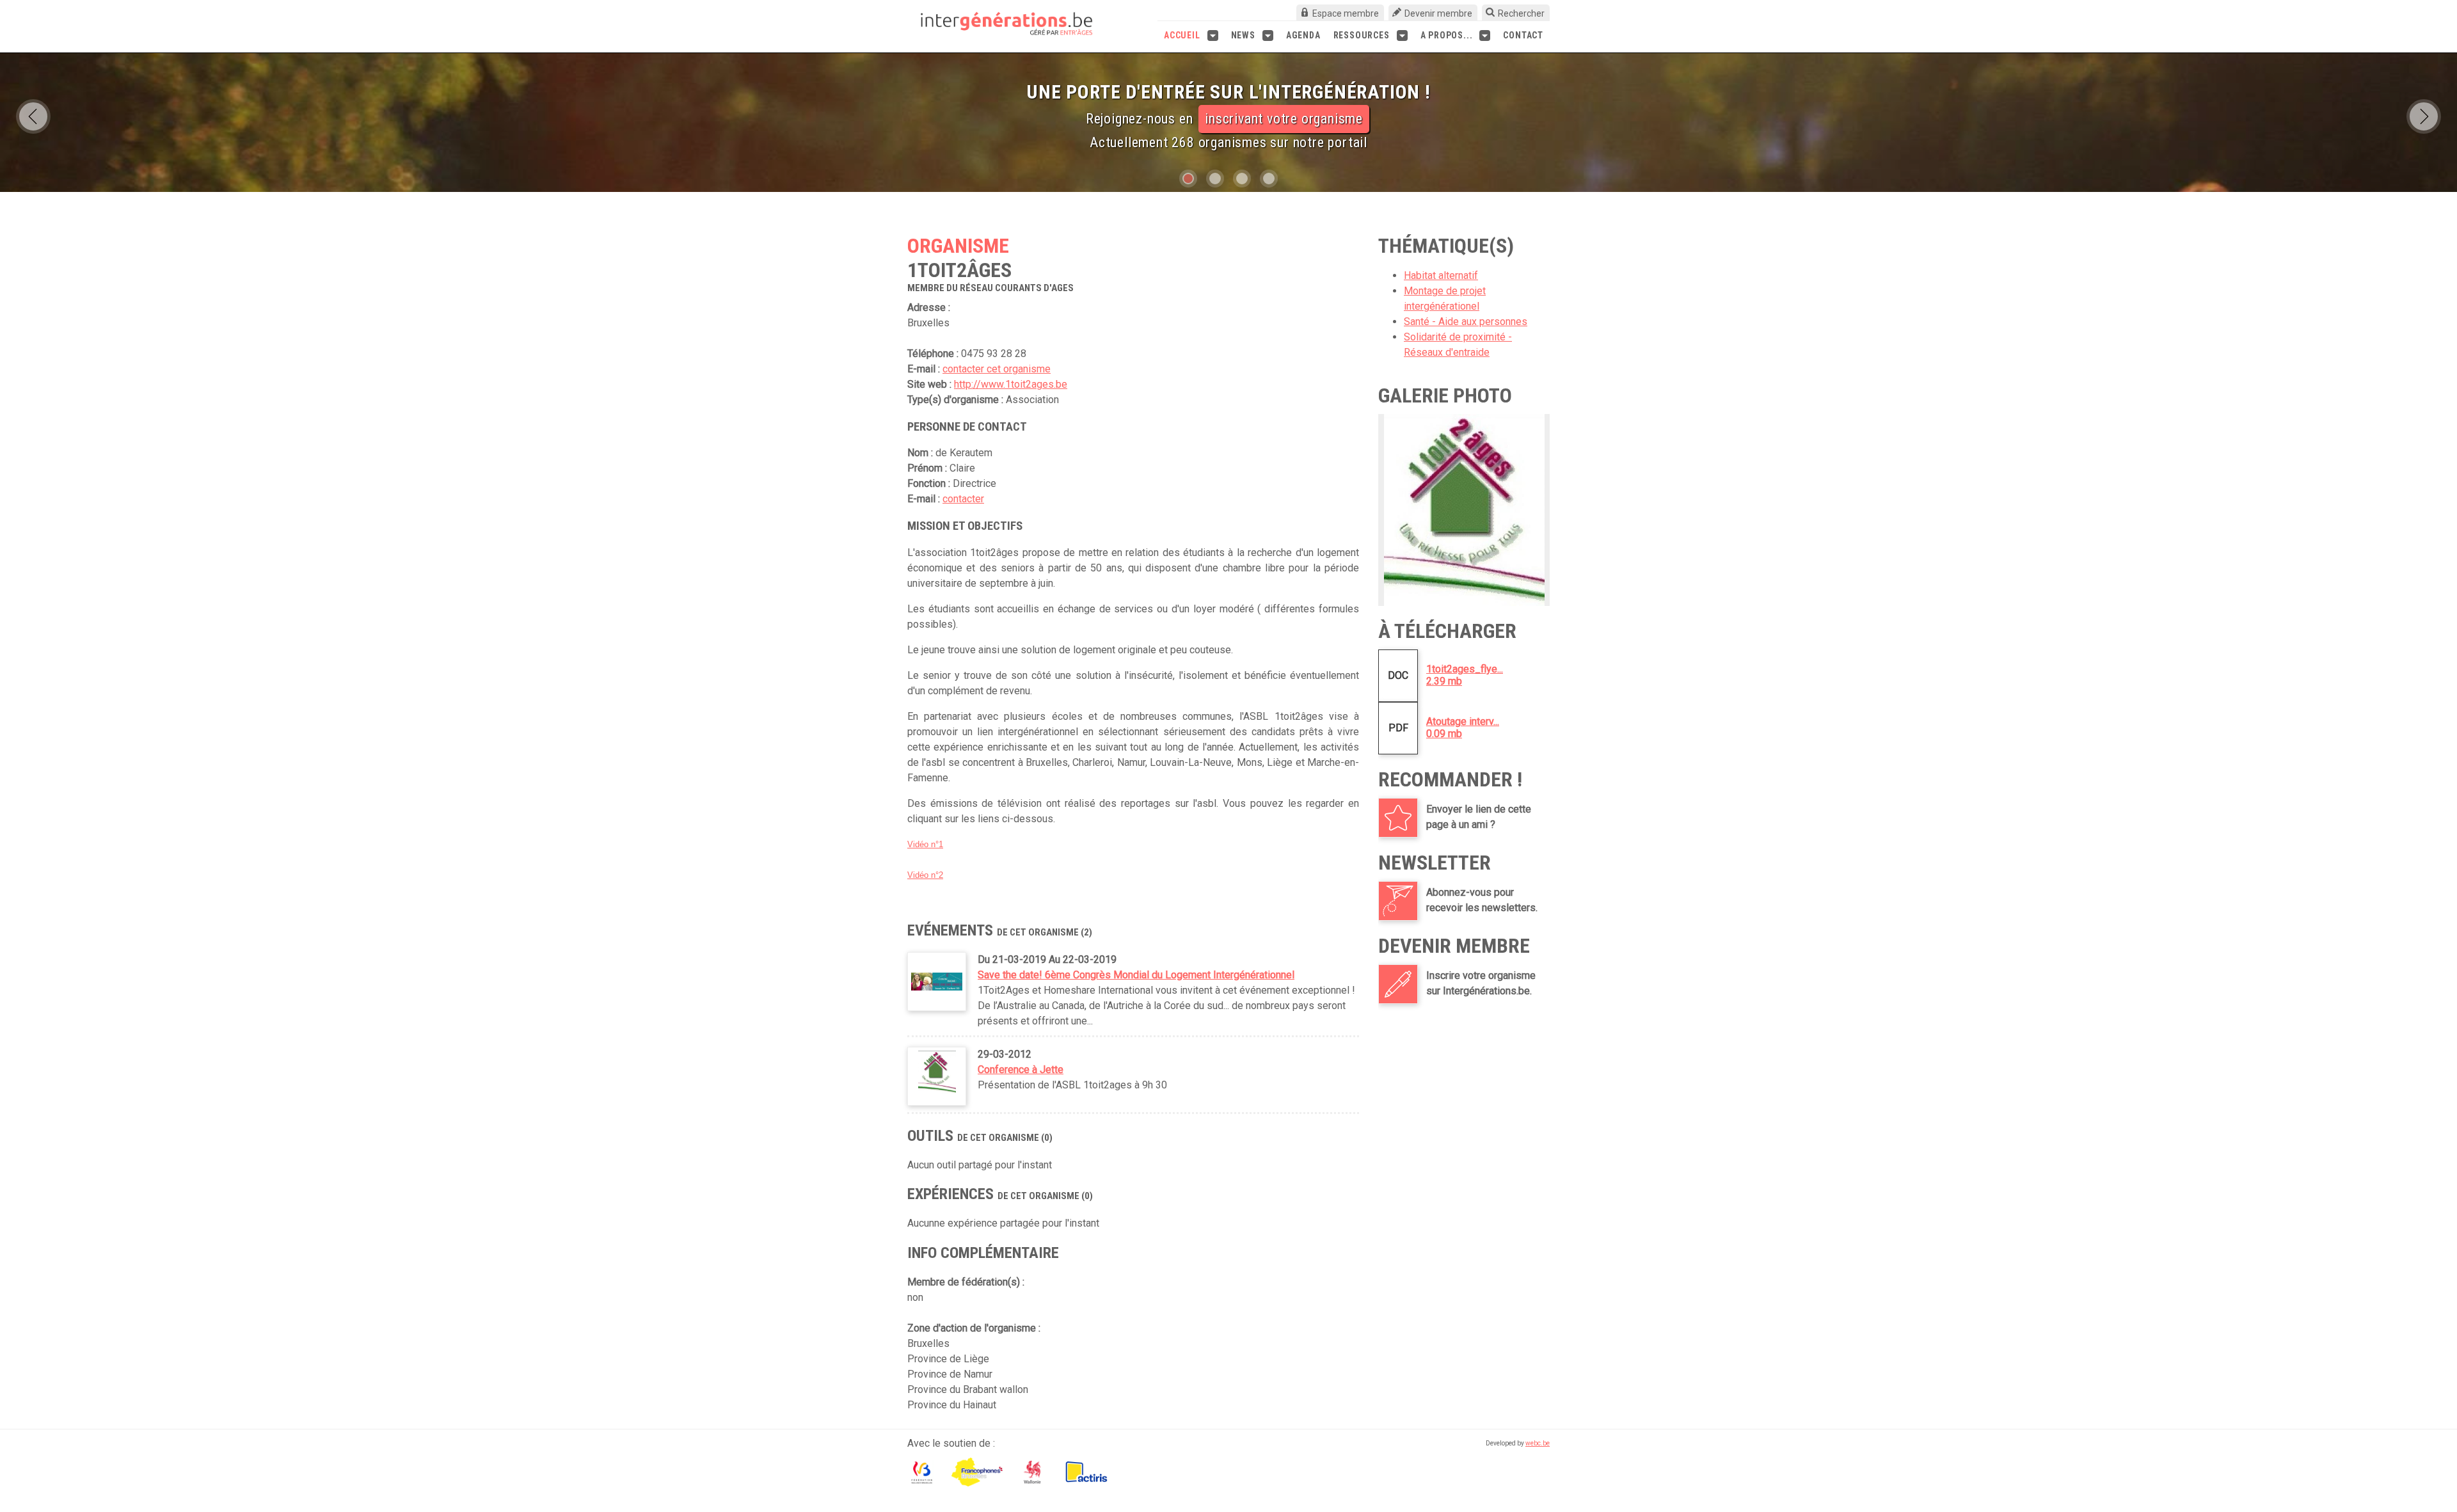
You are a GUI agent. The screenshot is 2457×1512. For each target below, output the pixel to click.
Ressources (1362, 35)
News (1243, 35)
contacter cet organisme (997, 369)
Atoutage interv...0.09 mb (1463, 728)
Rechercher (1521, 13)
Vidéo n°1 (925, 844)
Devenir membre (1438, 13)
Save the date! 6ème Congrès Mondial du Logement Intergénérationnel (1136, 975)
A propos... (1447, 35)
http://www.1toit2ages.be (1011, 384)
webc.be (1538, 1443)
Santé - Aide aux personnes (1466, 322)
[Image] (1464, 510)
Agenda (1303, 35)
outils (1308, 126)
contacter (963, 499)
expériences (1194, 126)
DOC (1398, 675)
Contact (1523, 35)
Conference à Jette (1021, 1070)
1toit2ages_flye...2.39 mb (1465, 675)
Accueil (1182, 35)
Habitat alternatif (1441, 275)
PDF (1398, 728)
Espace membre (1346, 13)
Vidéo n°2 (925, 875)
